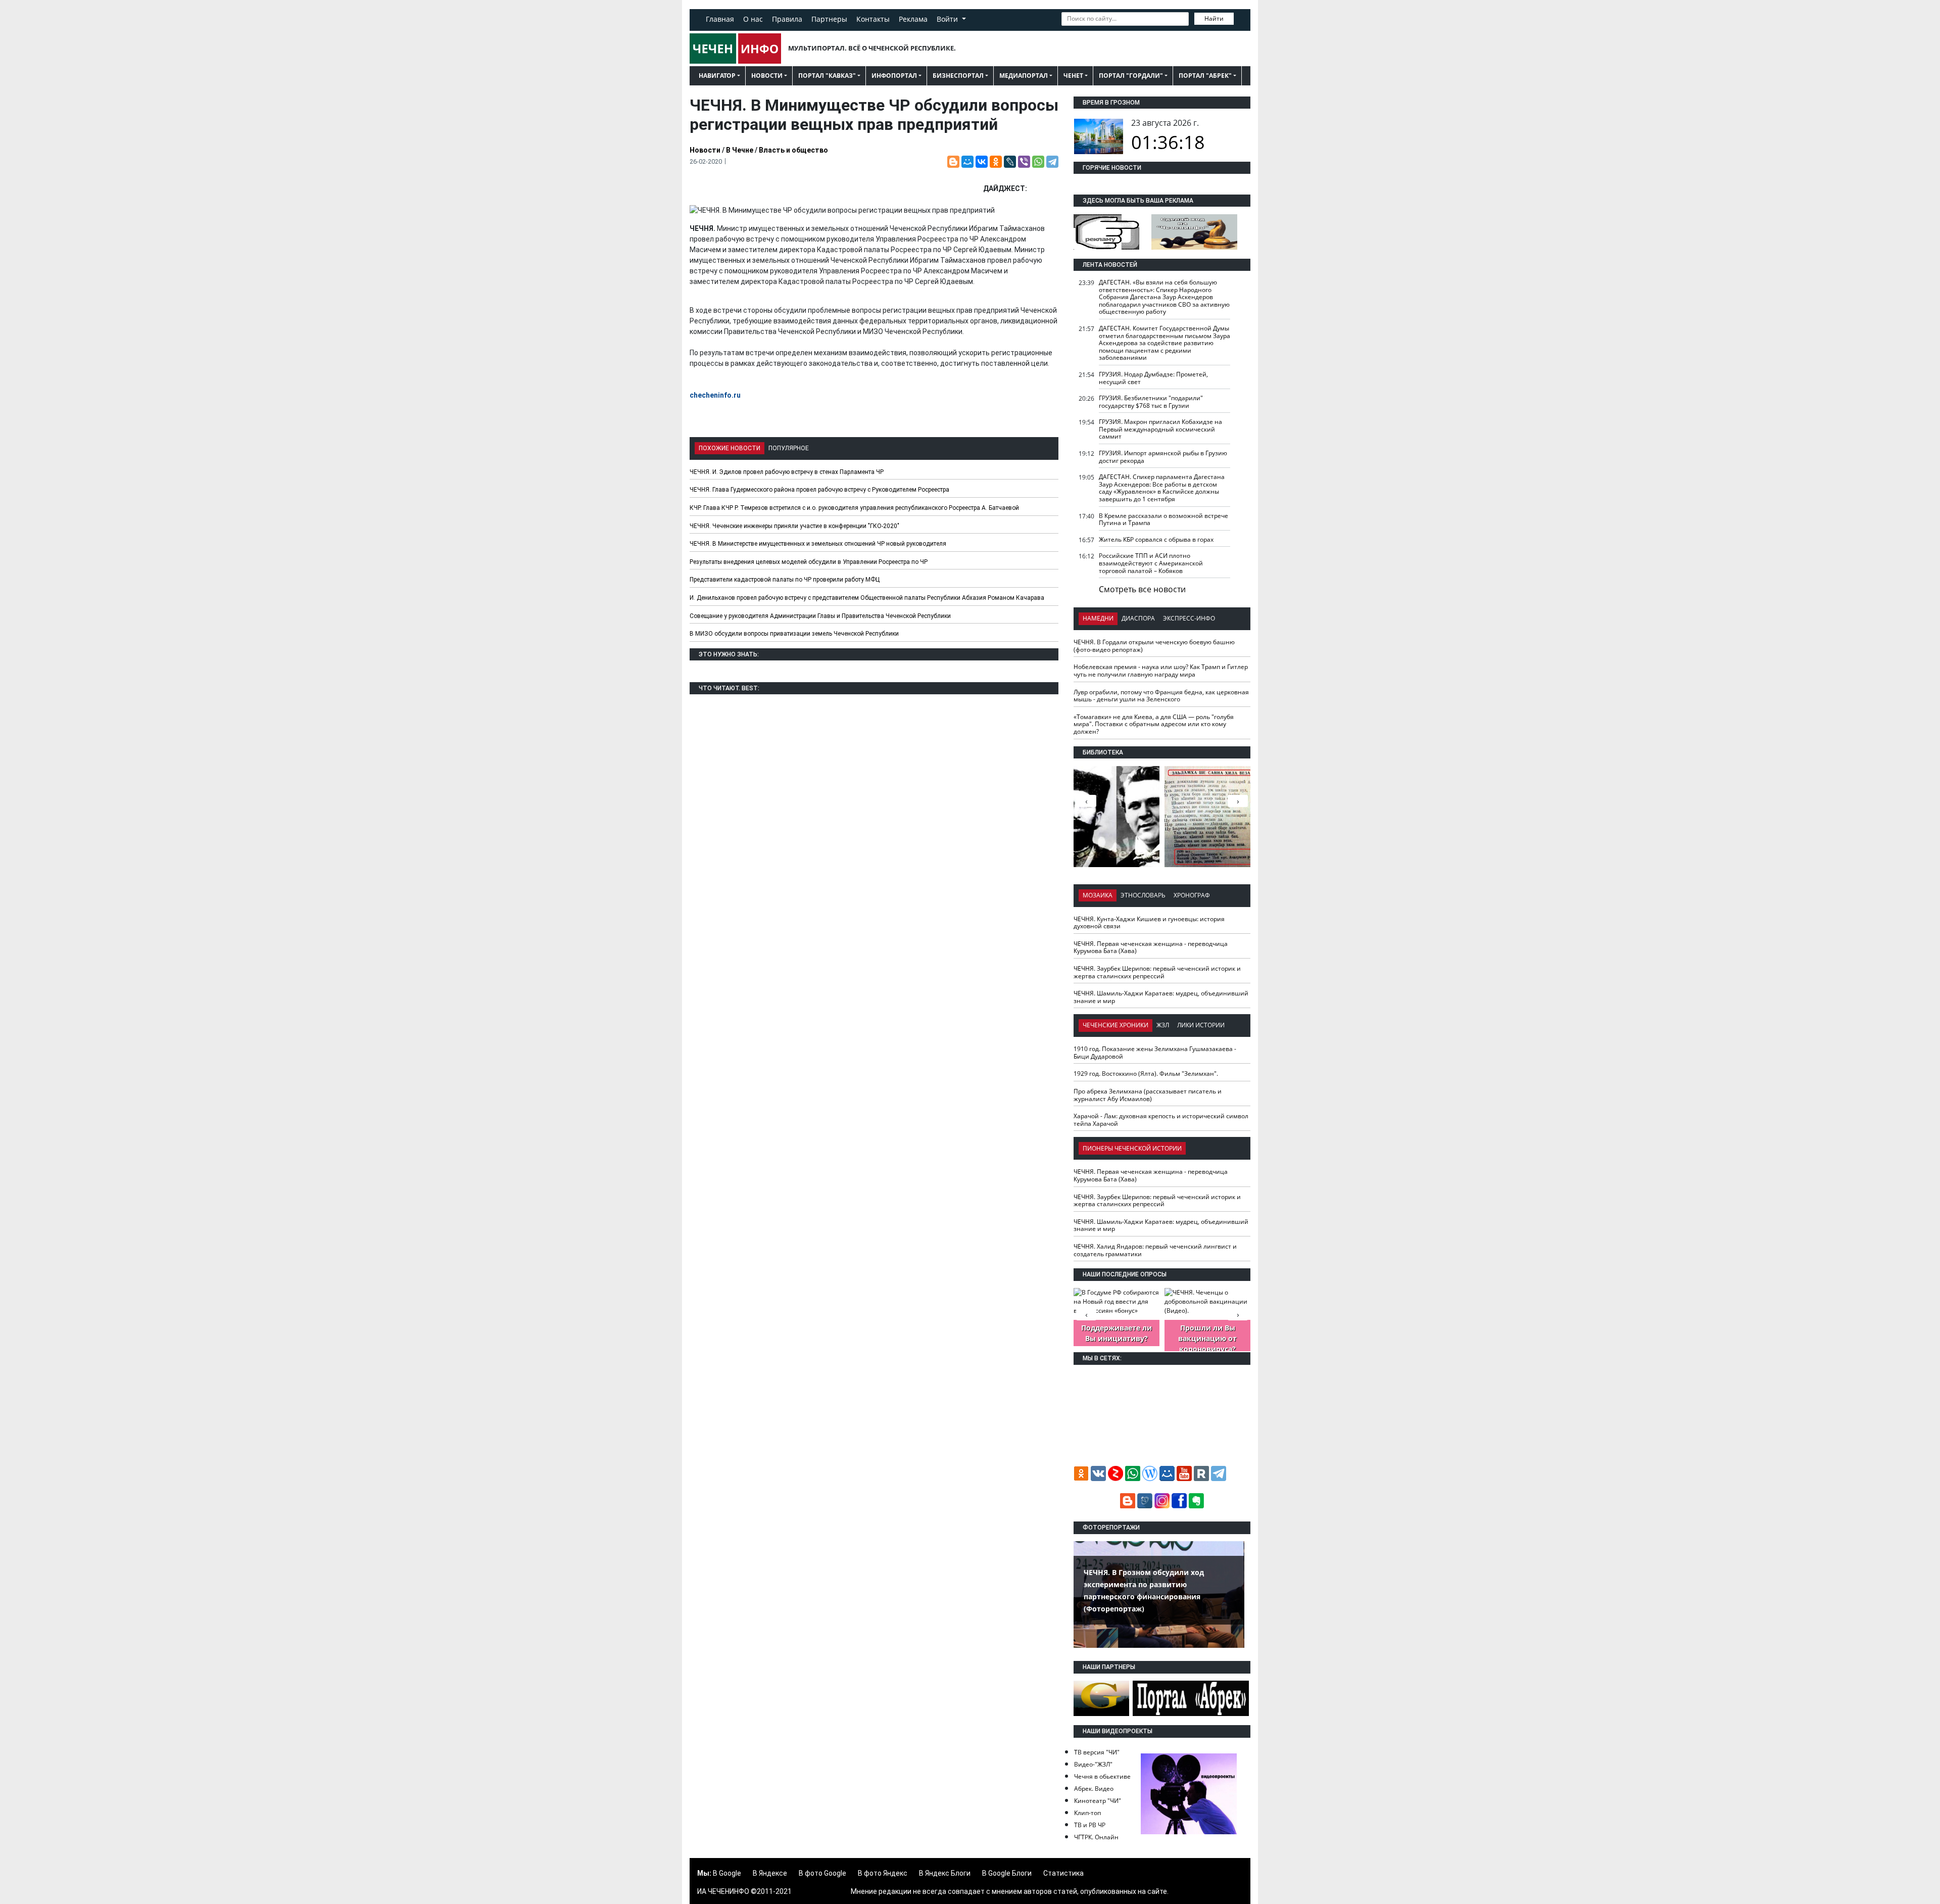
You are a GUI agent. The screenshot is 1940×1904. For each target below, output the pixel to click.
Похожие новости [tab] (730, 448)
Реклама (913, 19)
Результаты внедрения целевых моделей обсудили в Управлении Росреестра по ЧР (809, 562)
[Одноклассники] (996, 162)
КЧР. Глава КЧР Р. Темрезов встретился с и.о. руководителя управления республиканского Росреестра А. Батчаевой (854, 508)
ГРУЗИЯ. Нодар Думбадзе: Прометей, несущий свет (1153, 378)
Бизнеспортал (958, 76)
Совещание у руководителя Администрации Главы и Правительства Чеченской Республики (820, 616)
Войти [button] (948, 19)
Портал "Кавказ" (827, 76)
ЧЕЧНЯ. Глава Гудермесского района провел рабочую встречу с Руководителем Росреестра (819, 490)
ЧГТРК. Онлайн (1096, 1837)
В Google (727, 1873)
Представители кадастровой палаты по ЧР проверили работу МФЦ (785, 580)
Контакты (873, 19)
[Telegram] (1052, 162)
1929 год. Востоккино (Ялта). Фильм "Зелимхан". (1146, 1074)
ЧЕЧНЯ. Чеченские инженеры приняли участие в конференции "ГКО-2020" (794, 526)
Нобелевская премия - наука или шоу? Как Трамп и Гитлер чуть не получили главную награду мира (1161, 671)
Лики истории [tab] (1201, 1025)
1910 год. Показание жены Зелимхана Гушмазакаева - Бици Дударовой (1155, 1053)
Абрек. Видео (1094, 1789)
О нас (753, 19)
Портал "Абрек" (1205, 76)
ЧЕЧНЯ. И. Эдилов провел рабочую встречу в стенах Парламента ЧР (787, 472)
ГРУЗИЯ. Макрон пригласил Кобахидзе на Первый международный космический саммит (1160, 429)
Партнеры (829, 19)
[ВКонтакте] (982, 162)
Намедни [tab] (1098, 618)
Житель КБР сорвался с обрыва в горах (1156, 539)
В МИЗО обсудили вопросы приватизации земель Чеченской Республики (794, 634)
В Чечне (740, 150)
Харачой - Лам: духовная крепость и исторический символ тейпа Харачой (1161, 1120)
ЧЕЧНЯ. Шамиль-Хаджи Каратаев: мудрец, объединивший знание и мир (1161, 997)
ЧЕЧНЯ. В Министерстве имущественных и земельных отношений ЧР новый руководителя (818, 544)
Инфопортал (894, 76)
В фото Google (822, 1873)
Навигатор (717, 76)
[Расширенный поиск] (1241, 18)
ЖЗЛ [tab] (1163, 1025)
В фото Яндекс (883, 1873)
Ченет (1073, 76)
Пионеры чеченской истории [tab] (1132, 1148)
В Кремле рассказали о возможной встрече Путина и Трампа (1163, 519)
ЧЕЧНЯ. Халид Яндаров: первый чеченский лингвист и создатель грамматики (1155, 1250)
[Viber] (1024, 162)
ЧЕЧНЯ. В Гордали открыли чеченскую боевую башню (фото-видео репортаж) (1154, 646)
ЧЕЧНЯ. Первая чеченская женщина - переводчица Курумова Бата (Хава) (1151, 947)
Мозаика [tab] (1098, 895)
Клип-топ (1087, 1813)
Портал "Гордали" (1131, 76)
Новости (767, 76)
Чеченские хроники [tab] (1115, 1025)
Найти (1214, 18)
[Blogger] (953, 162)
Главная (720, 19)
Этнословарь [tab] (1143, 895)
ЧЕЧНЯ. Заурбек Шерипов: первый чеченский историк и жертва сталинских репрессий (1157, 972)
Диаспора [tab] (1138, 618)
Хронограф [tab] (1192, 895)
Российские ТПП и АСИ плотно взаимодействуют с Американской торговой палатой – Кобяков (1151, 563)
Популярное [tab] (789, 448)
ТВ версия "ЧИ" (1097, 1752)
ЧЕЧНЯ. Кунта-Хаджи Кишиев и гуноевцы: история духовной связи (1149, 923)
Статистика (1063, 1873)
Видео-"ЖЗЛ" (1093, 1764)
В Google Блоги (1007, 1873)
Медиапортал (1024, 76)
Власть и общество (793, 150)
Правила (787, 19)
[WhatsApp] (1038, 162)
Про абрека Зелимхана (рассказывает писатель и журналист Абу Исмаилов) (1148, 1095)
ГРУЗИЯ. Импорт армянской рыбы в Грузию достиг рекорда (1163, 457)
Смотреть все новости (1142, 589)
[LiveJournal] (1010, 162)
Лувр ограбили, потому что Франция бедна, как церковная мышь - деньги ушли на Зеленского (1161, 696)
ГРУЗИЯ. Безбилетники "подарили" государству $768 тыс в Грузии (1151, 402)
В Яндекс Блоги (945, 1873)
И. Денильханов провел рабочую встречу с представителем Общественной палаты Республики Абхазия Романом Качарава (867, 598)
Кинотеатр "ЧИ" (1098, 1801)
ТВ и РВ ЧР (1090, 1825)
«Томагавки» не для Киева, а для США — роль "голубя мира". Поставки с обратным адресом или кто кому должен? (1154, 724)
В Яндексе (770, 1873)
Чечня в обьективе (1102, 1776)
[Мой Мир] (967, 162)
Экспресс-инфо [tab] (1189, 618)
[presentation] (1238, 801)
